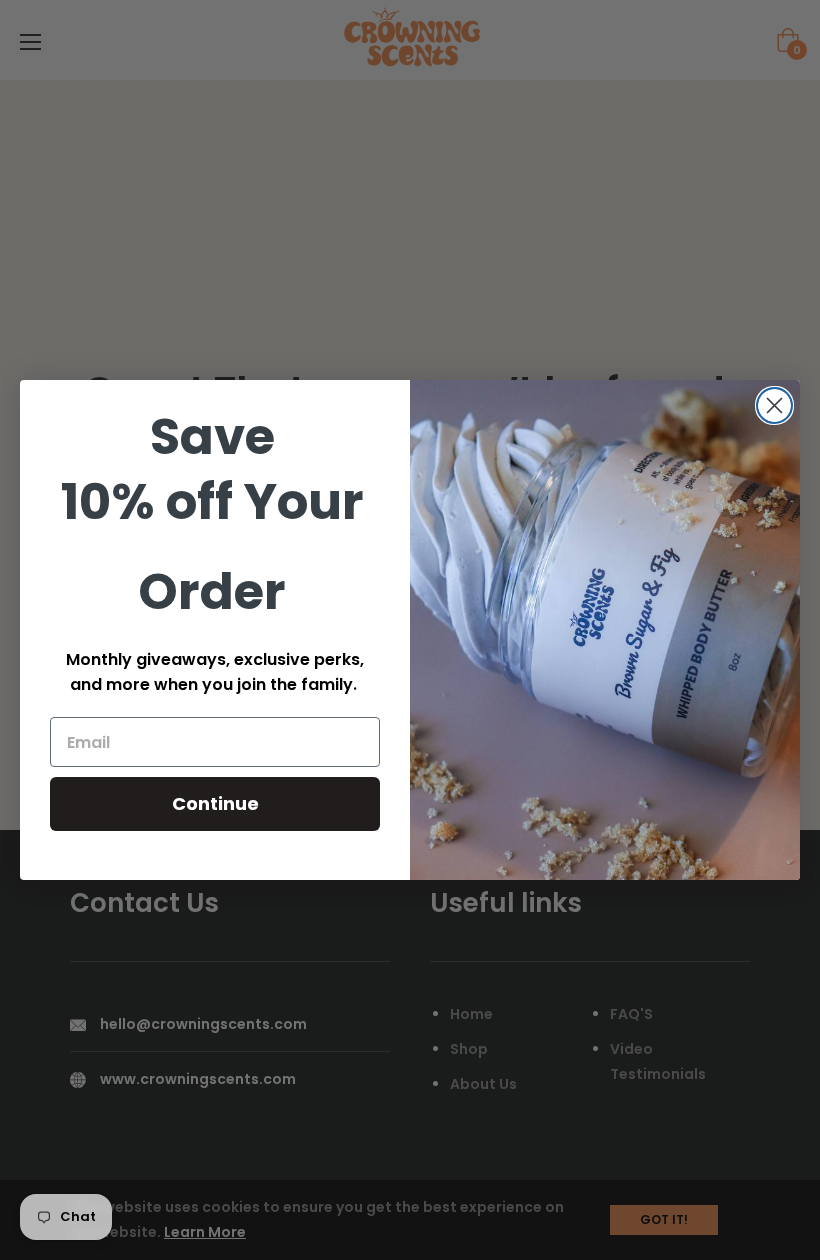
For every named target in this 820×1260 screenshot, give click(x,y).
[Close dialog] (774, 405)
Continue (215, 803)
